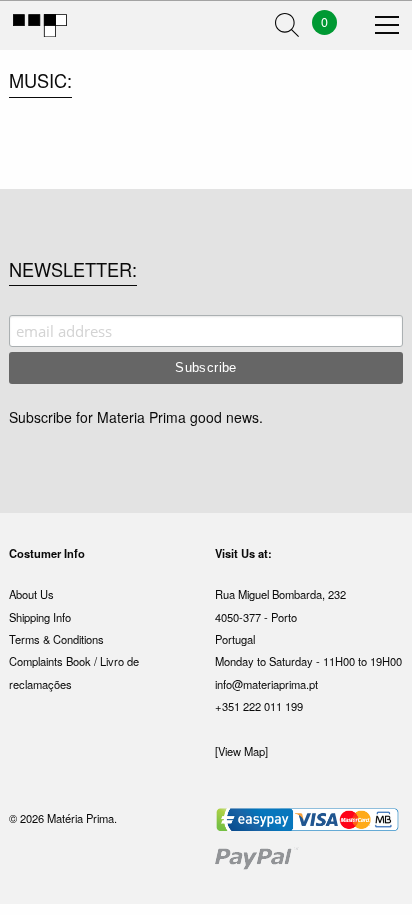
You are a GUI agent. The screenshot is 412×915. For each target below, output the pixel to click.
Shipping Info (40, 617)
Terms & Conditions (56, 639)
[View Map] (241, 751)
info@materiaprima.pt (266, 684)
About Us (31, 594)
